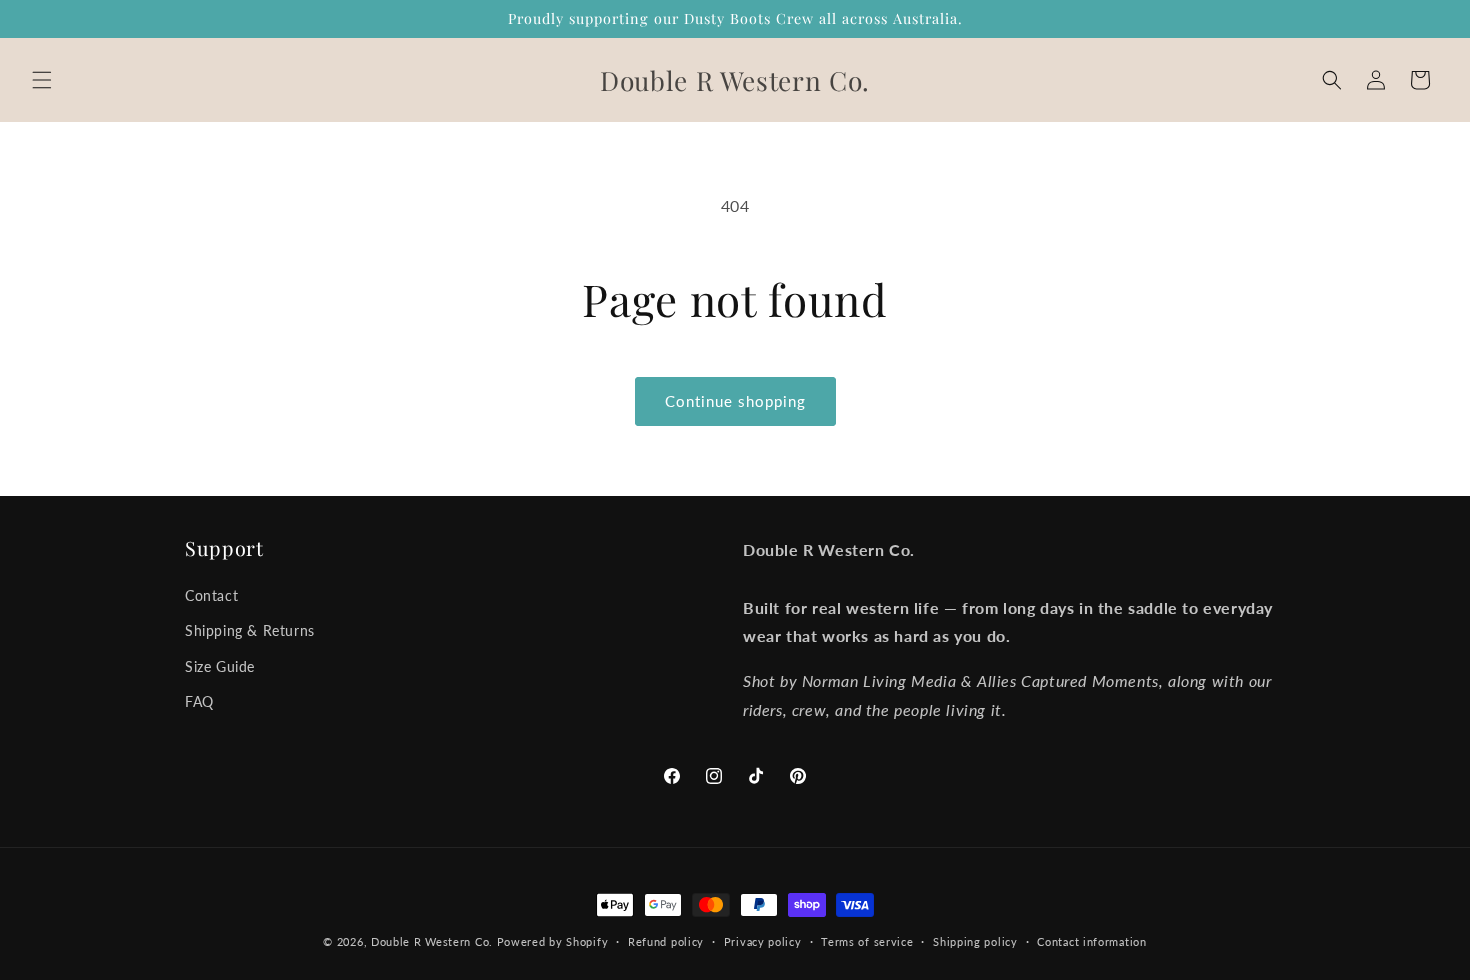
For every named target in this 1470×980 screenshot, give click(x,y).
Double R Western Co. (432, 941)
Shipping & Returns (250, 630)
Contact (211, 595)
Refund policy (666, 941)
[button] (42, 80)
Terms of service (867, 941)
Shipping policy (975, 941)
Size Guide (220, 666)
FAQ (199, 701)
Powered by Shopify (553, 941)
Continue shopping (735, 401)
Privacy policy (763, 941)
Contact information (1091, 941)
